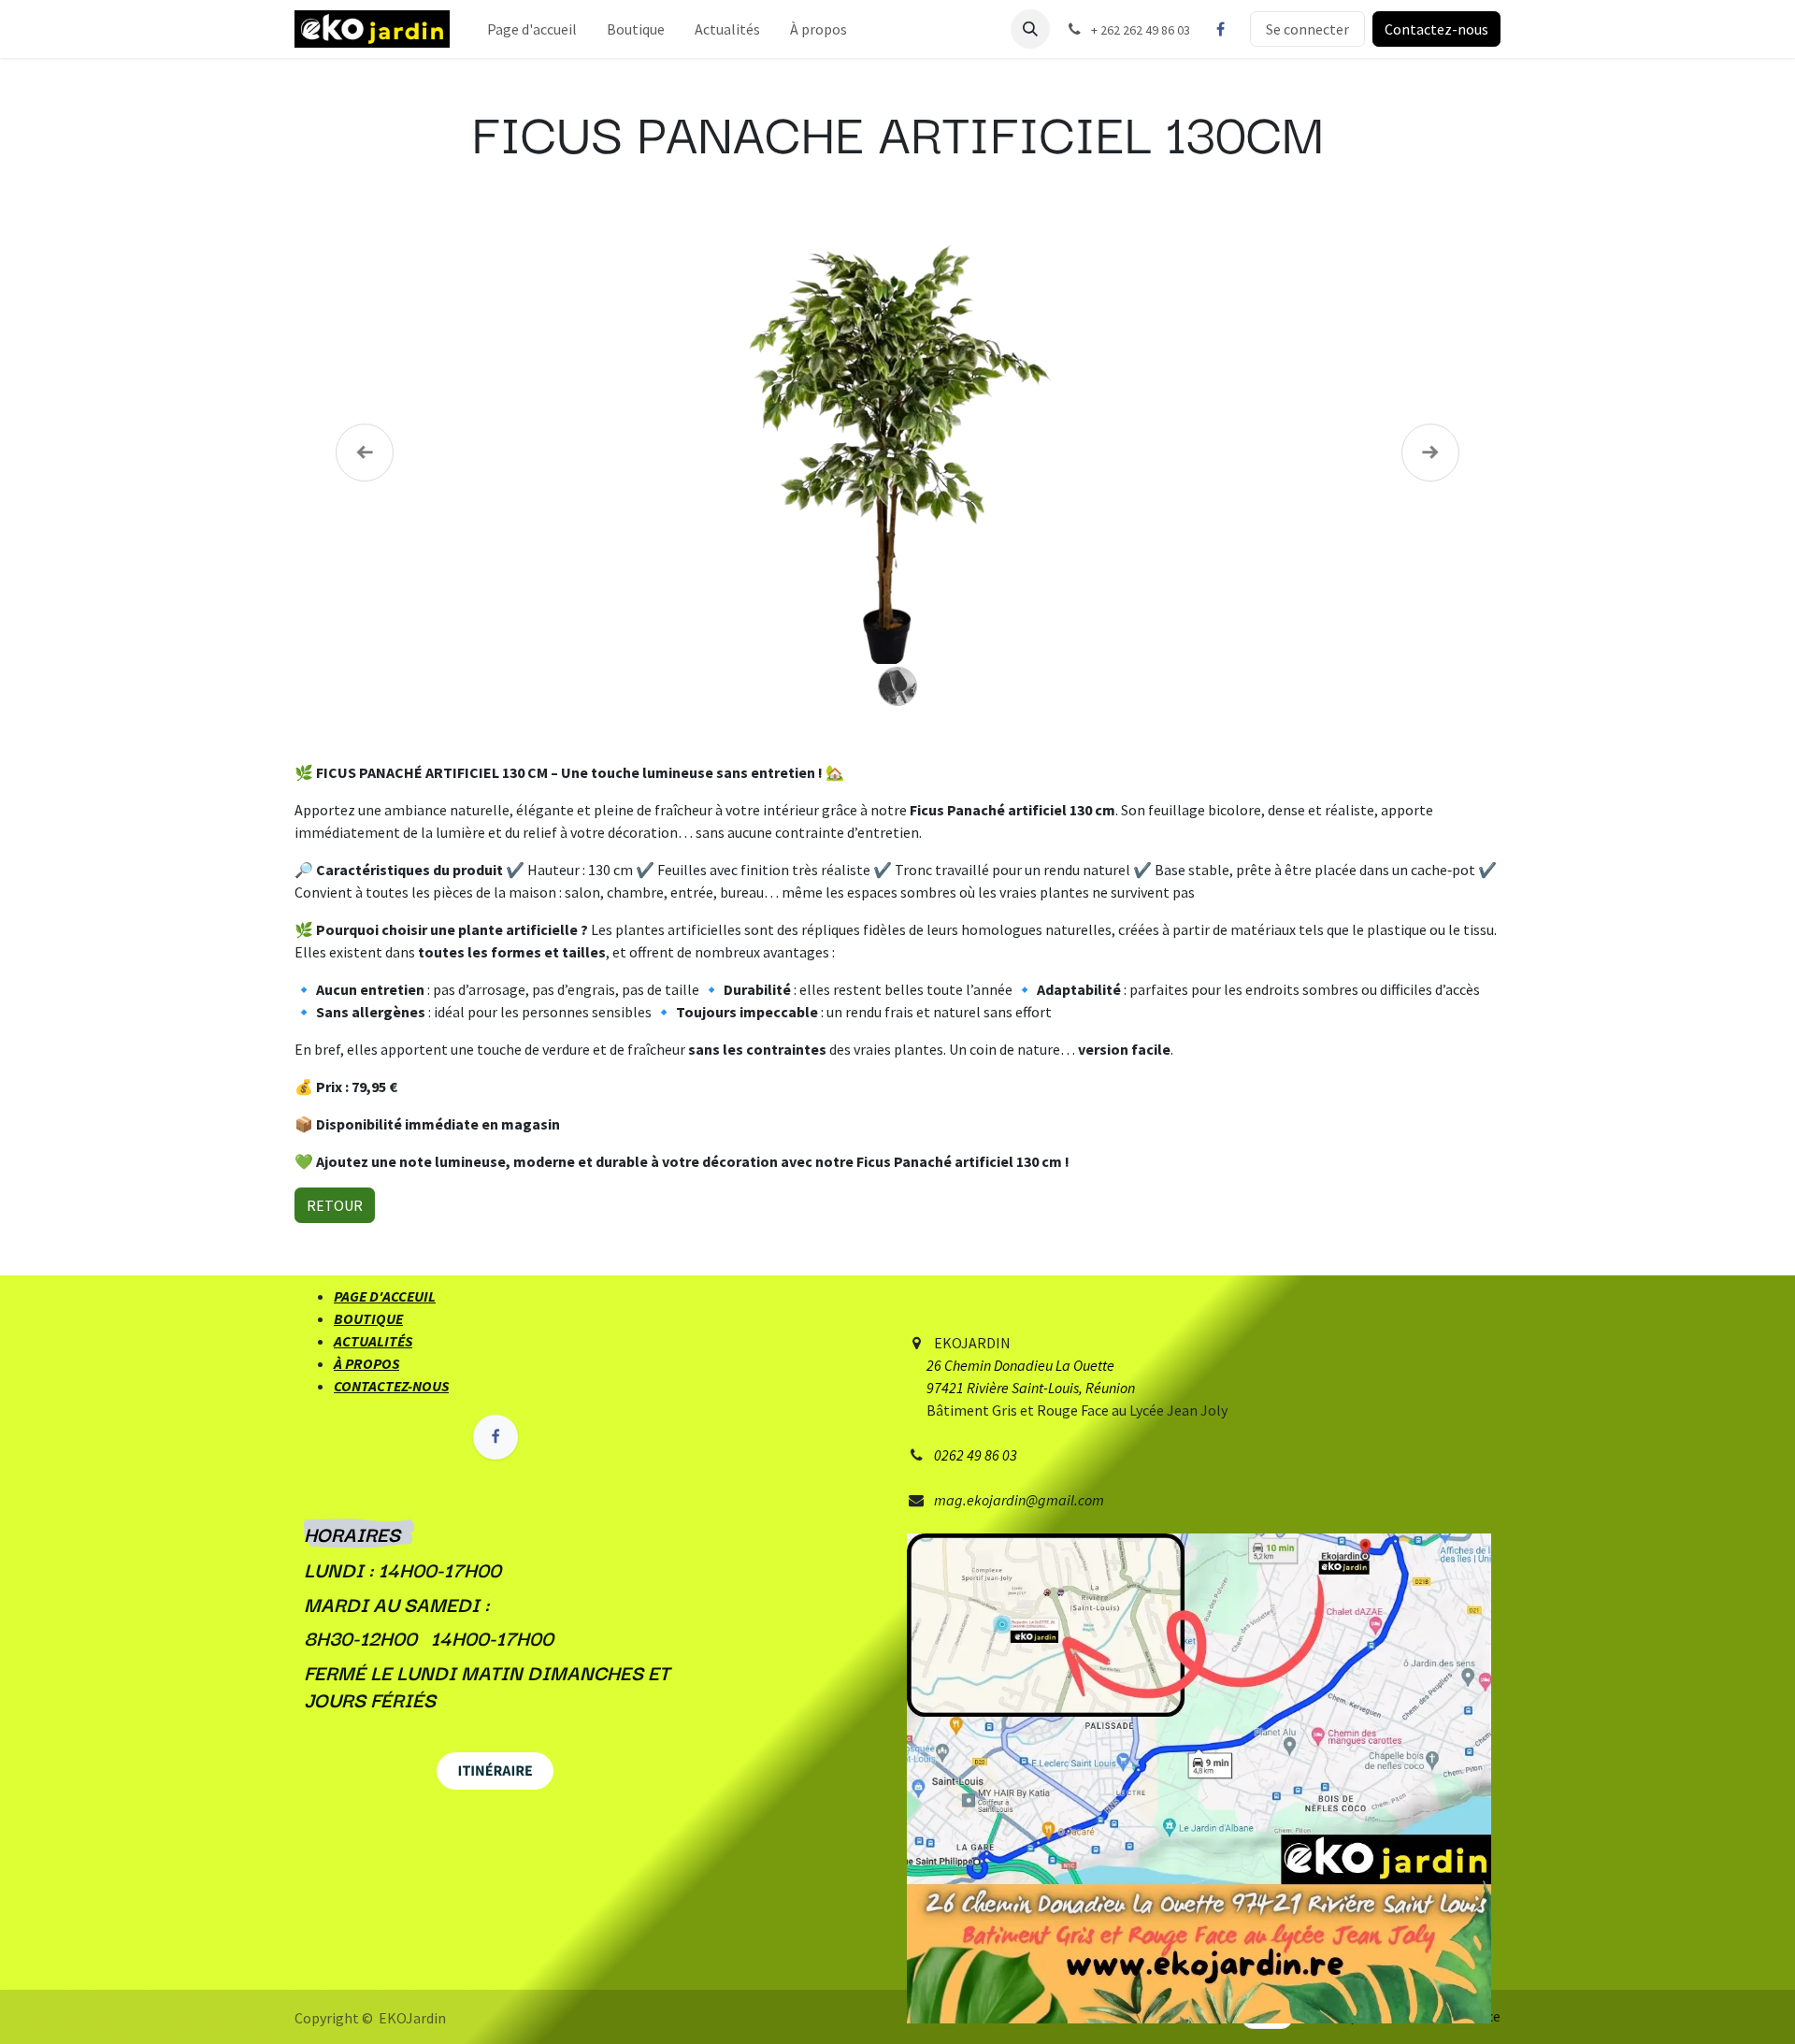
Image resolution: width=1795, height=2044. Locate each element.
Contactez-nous (1436, 29)
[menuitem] (532, 29)
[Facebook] (1220, 29)
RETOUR (335, 1205)
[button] (1030, 29)
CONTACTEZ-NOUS (391, 1386)
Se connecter (1307, 29)
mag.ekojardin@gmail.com (1019, 1500)
